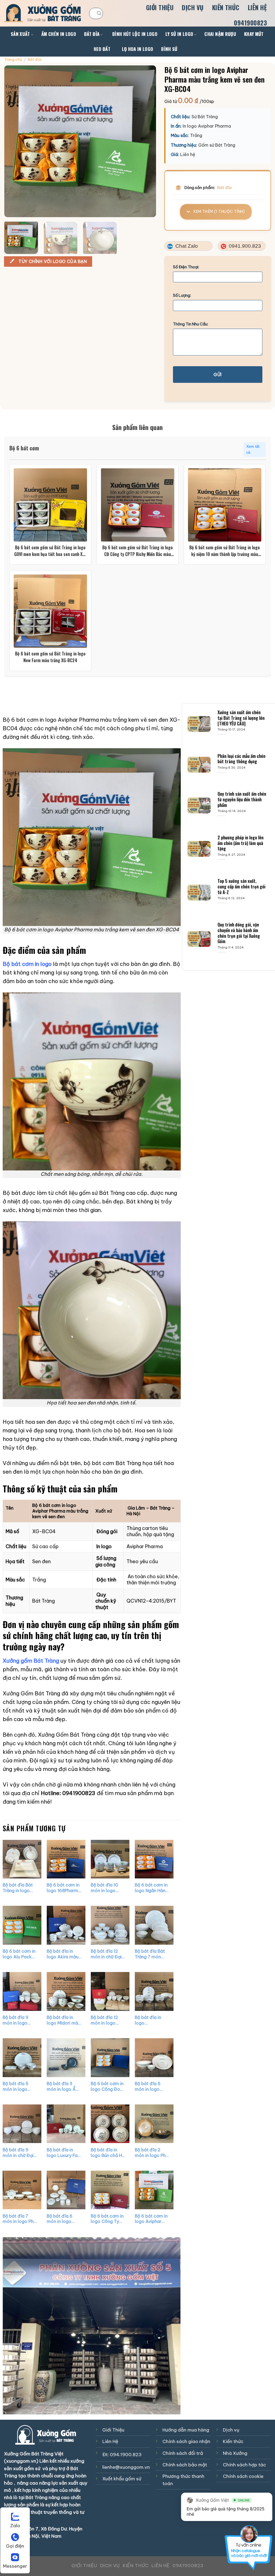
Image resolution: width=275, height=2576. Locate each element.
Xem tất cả (253, 450)
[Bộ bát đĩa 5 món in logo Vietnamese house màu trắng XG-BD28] (22, 2058)
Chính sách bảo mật (185, 2465)
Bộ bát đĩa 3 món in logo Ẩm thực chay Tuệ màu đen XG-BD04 (63, 2086)
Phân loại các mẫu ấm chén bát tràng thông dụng (241, 759)
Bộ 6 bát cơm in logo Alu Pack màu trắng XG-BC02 (19, 1954)
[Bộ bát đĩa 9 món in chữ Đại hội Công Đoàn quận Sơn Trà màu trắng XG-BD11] (22, 2124)
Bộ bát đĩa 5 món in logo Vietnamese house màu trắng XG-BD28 (19, 2086)
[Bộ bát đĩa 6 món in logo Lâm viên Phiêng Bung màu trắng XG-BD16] (66, 2190)
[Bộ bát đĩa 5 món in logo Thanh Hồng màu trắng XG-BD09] (154, 2058)
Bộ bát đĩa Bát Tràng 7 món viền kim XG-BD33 (150, 1954)
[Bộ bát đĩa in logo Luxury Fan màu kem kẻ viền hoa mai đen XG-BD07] (66, 2124)
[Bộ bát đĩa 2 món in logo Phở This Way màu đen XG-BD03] (154, 2124)
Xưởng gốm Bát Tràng (32, 1661)
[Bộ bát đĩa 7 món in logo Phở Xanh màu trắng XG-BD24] (22, 2190)
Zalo (15, 2526)
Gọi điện (15, 2546)
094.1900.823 (126, 2455)
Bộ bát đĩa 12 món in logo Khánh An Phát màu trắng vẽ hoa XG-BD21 (106, 2020)
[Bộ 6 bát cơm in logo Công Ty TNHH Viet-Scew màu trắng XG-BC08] (110, 2190)
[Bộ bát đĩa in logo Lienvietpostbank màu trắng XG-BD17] (154, 1991)
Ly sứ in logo (179, 34)
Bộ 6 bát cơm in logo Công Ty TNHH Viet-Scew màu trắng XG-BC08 (108, 2219)
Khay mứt (254, 34)
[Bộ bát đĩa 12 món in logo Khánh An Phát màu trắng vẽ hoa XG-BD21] (110, 1991)
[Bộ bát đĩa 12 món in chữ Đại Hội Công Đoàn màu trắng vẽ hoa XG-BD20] (110, 1925)
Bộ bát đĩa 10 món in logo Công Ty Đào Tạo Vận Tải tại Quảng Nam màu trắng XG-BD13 (108, 1888)
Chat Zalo (186, 246)
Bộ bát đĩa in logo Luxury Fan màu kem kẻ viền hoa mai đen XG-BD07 (63, 2152)
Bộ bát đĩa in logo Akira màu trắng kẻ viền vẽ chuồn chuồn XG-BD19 (63, 1954)
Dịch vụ (193, 8)
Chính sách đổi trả (183, 2453)
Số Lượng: (182, 295)
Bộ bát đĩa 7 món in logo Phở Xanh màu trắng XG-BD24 (19, 2219)
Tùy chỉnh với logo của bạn (52, 261)
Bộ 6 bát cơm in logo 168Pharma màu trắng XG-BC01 (64, 1888)
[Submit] (99, 13)
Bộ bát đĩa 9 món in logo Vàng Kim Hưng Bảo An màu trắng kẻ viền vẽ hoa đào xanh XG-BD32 (19, 2020)
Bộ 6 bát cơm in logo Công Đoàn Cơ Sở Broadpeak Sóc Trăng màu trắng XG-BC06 (108, 2086)
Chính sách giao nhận (186, 2441)
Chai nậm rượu (220, 34)
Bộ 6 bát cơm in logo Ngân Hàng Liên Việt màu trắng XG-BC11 (151, 1888)
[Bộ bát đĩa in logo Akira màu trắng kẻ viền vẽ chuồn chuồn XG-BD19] (66, 1925)
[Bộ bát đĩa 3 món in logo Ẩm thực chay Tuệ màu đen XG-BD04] (66, 2058)
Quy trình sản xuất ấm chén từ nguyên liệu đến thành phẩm (242, 800)
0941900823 (250, 23)
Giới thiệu (160, 8)
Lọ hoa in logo (138, 49)
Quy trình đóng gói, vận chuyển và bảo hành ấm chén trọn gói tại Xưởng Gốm (239, 933)
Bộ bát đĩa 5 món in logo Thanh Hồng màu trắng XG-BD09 (151, 2086)
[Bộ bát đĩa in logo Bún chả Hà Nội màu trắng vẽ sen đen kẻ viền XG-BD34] (110, 2124)
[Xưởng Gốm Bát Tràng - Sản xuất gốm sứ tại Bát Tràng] (43, 13)
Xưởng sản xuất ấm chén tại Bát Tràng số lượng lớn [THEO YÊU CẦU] (241, 718)
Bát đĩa (92, 34)
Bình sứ (169, 49)
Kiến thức (226, 8)
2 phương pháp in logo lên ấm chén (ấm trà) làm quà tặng (240, 843)
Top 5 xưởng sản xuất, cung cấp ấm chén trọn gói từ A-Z (241, 887)
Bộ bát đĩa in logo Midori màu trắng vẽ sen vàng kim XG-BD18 (64, 2020)
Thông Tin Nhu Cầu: (191, 324)
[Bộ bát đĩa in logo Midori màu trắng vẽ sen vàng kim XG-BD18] (66, 1991)
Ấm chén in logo (59, 34)
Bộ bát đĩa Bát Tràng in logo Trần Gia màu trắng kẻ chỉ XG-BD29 (18, 1888)
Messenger (15, 2566)
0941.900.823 (244, 246)
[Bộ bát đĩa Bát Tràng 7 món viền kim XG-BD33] (154, 1925)
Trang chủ (13, 60)
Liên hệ (257, 8)
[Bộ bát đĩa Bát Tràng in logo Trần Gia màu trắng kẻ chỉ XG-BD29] (22, 1859)
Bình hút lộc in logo (135, 34)
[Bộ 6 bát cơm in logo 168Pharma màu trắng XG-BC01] (66, 1859)
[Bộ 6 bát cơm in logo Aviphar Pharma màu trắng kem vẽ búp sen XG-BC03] (154, 2190)
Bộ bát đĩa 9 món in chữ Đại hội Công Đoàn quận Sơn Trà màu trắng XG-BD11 (19, 2152)
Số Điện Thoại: (186, 267)
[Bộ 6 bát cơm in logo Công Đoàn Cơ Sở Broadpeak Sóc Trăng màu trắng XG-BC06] (110, 2058)
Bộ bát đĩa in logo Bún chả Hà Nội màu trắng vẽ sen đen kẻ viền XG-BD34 (107, 2152)
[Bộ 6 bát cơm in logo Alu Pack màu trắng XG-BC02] (22, 1925)
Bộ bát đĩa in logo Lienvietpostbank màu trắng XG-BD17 (152, 2020)
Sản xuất (20, 34)
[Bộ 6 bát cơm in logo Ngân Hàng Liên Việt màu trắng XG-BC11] (154, 1859)
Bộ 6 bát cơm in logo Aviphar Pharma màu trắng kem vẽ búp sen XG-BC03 (151, 2219)
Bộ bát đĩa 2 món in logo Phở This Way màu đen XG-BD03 (151, 2152)
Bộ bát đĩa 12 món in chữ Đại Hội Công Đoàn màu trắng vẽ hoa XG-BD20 (106, 1954)
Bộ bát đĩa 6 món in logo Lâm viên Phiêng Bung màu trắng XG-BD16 (64, 2219)
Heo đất (102, 49)
